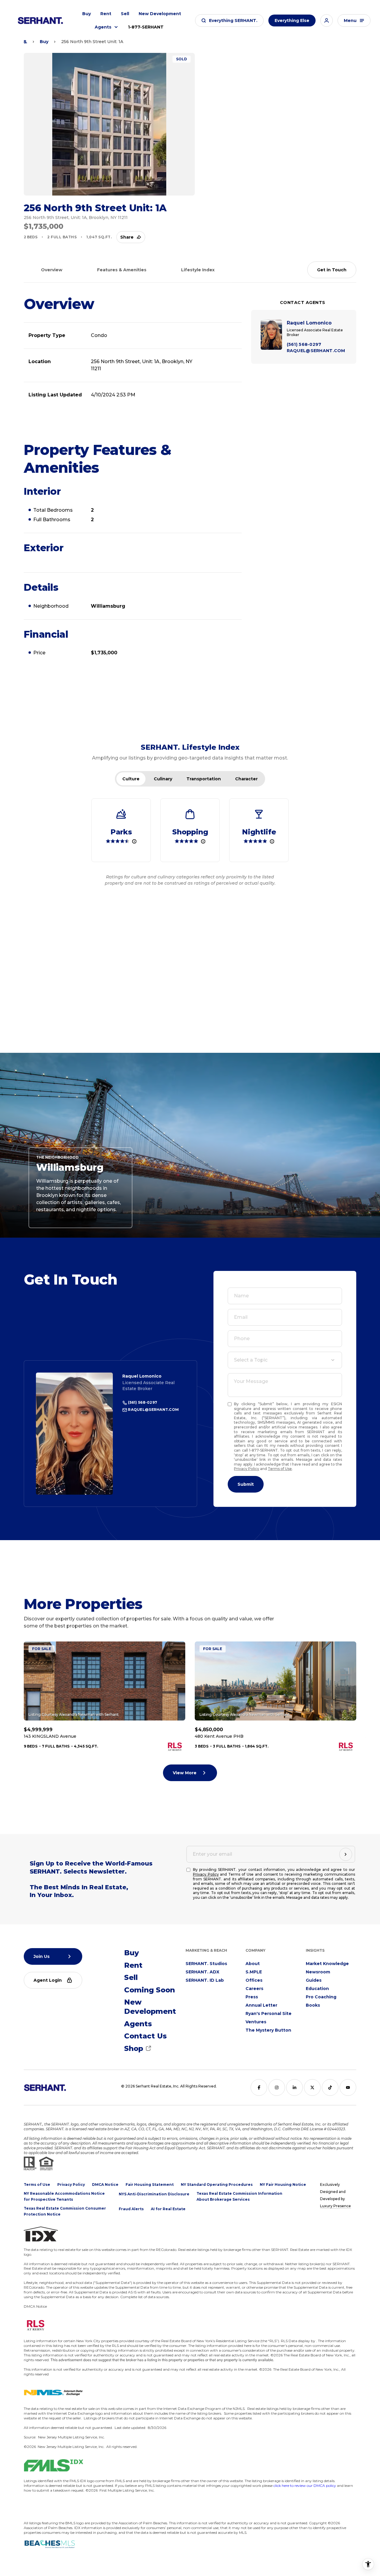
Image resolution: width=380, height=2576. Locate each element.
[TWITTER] (312, 2087)
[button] (229, 21)
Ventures (256, 2022)
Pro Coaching (321, 1997)
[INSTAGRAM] (277, 2087)
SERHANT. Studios (206, 1964)
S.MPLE (254, 1972)
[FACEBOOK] (259, 2087)
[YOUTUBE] (348, 2087)
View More (185, 1773)
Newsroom (318, 1972)
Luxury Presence (335, 2206)
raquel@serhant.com (153, 1410)
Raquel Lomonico (142, 1376)
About (253, 1964)
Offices (254, 1980)
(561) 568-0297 (142, 1402)
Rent (106, 14)
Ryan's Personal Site (269, 2013)
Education (317, 1989)
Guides (314, 1980)
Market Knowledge (327, 1964)
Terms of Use (280, 1469)
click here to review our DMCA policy (305, 2486)
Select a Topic (251, 1360)
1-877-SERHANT (146, 27)
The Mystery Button (268, 2030)
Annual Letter (261, 2005)
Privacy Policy (247, 1469)
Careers (254, 1989)
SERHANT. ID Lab (205, 1980)
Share (127, 237)
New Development (160, 14)
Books (313, 2005)
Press (252, 1997)
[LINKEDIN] (294, 2087)
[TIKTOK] (330, 2087)
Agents (103, 27)
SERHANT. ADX (202, 1972)
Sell (125, 14)
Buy (87, 14)
